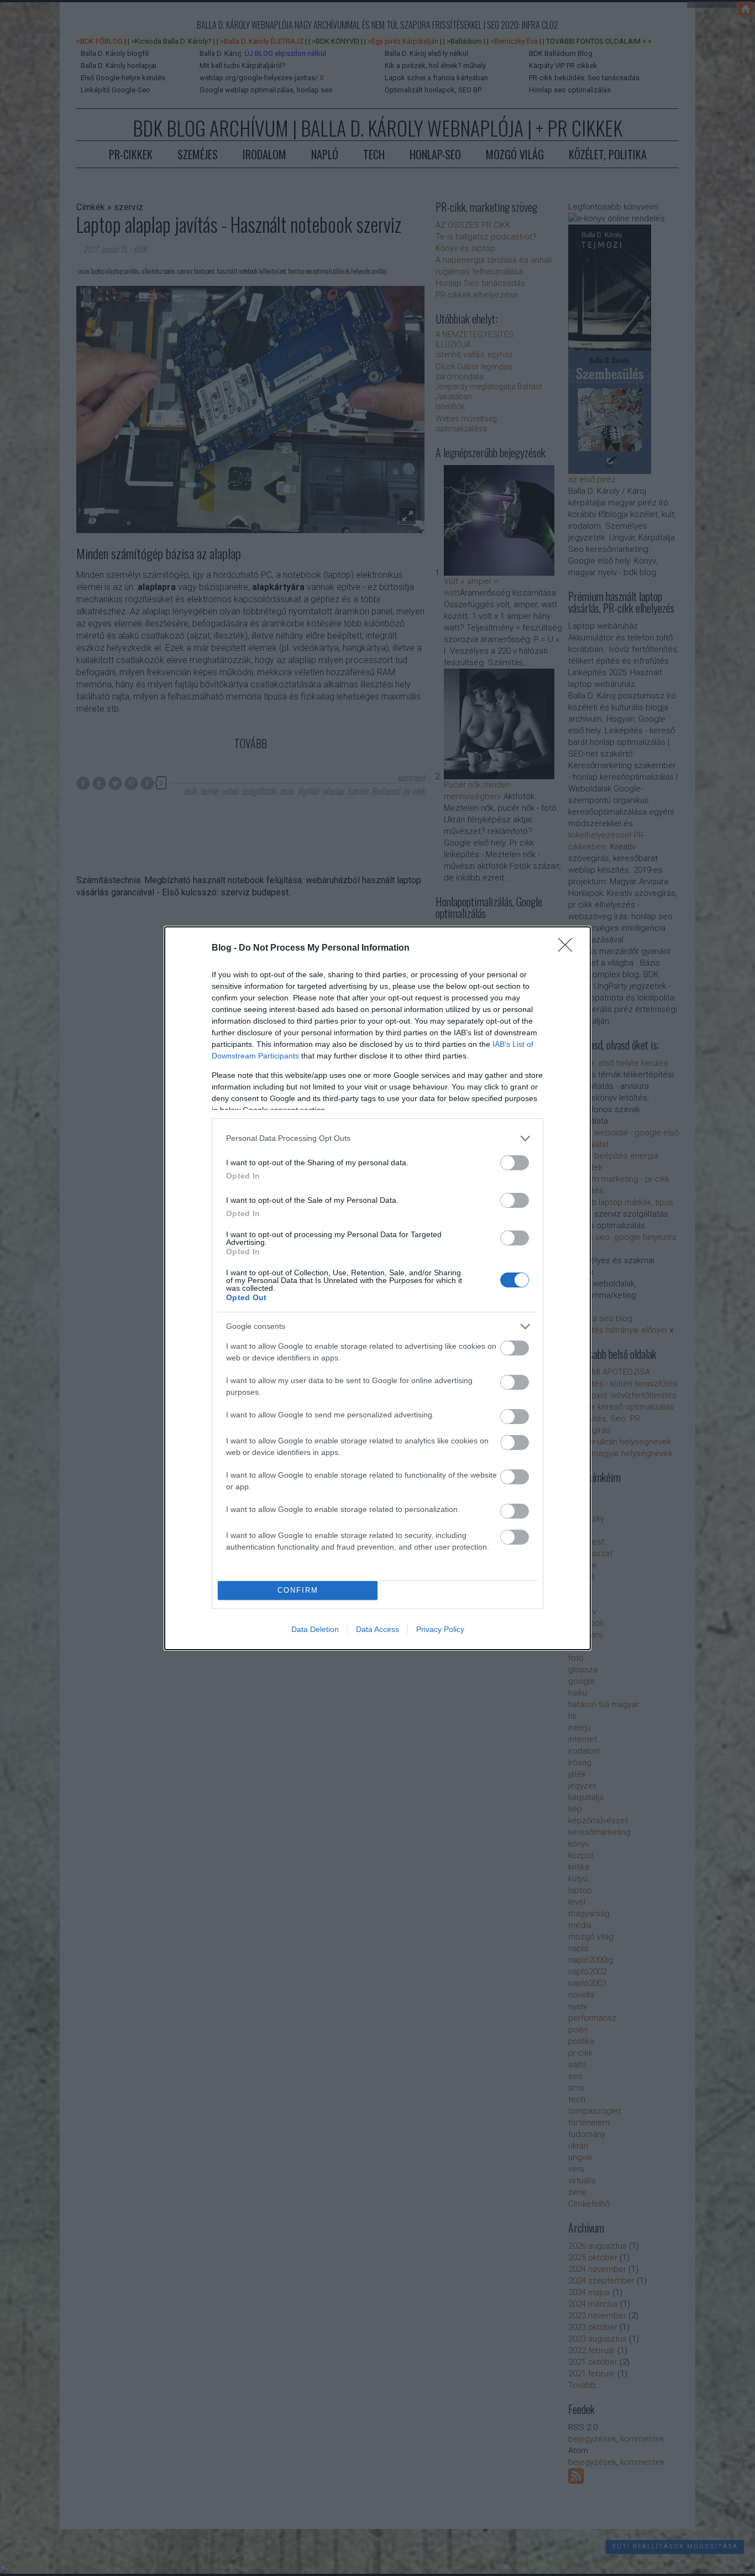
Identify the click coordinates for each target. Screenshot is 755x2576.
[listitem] (377, 1138)
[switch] (515, 1163)
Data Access (377, 1629)
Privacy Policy (440, 1629)
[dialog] (377, 1288)
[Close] (569, 948)
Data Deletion (315, 1629)
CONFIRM (298, 1590)
